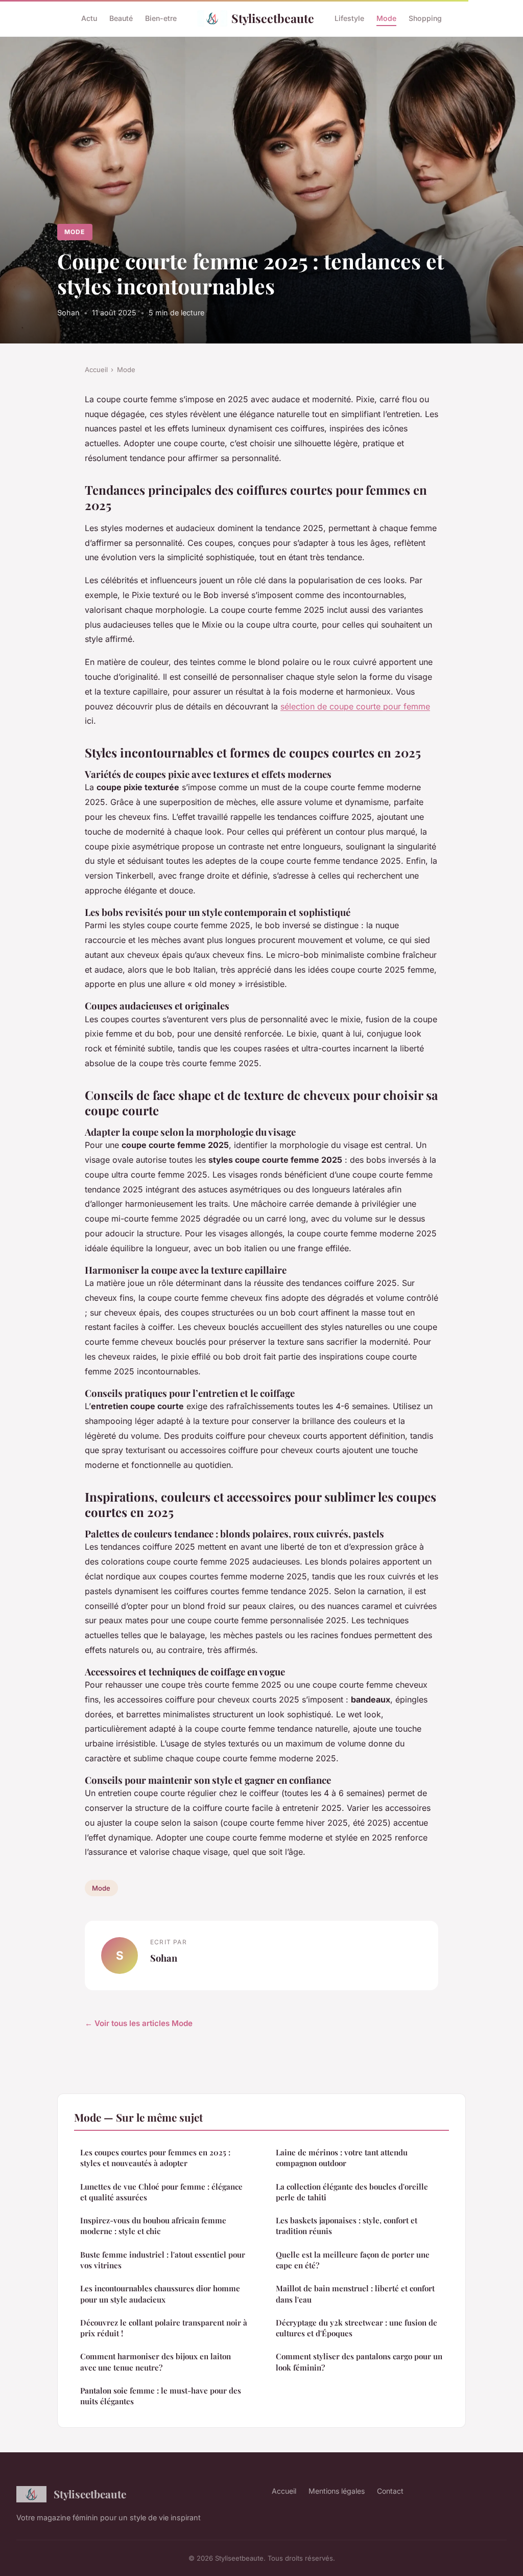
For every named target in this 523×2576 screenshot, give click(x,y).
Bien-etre (161, 18)
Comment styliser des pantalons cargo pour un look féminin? (359, 2362)
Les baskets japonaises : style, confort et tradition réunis (347, 2226)
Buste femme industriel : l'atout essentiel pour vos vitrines (163, 2260)
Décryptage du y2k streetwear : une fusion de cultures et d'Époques (356, 2328)
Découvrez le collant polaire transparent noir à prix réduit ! (164, 2328)
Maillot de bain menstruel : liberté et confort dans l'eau (355, 2294)
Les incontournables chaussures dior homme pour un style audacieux (160, 2294)
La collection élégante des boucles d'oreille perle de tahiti (352, 2192)
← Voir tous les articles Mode (139, 2023)
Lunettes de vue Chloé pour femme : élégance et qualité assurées (161, 2192)
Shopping (425, 18)
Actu (89, 18)
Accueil (96, 370)
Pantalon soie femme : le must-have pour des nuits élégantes (161, 2396)
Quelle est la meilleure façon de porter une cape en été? (353, 2260)
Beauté (121, 18)
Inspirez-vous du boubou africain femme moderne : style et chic (153, 2226)
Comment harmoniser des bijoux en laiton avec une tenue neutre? (156, 2362)
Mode (386, 18)
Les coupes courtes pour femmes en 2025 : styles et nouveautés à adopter (155, 2158)
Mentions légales (337, 2491)
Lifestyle (349, 18)
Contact (390, 2491)
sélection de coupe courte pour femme (355, 706)
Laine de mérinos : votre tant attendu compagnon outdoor (342, 2158)
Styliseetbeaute (273, 18)
